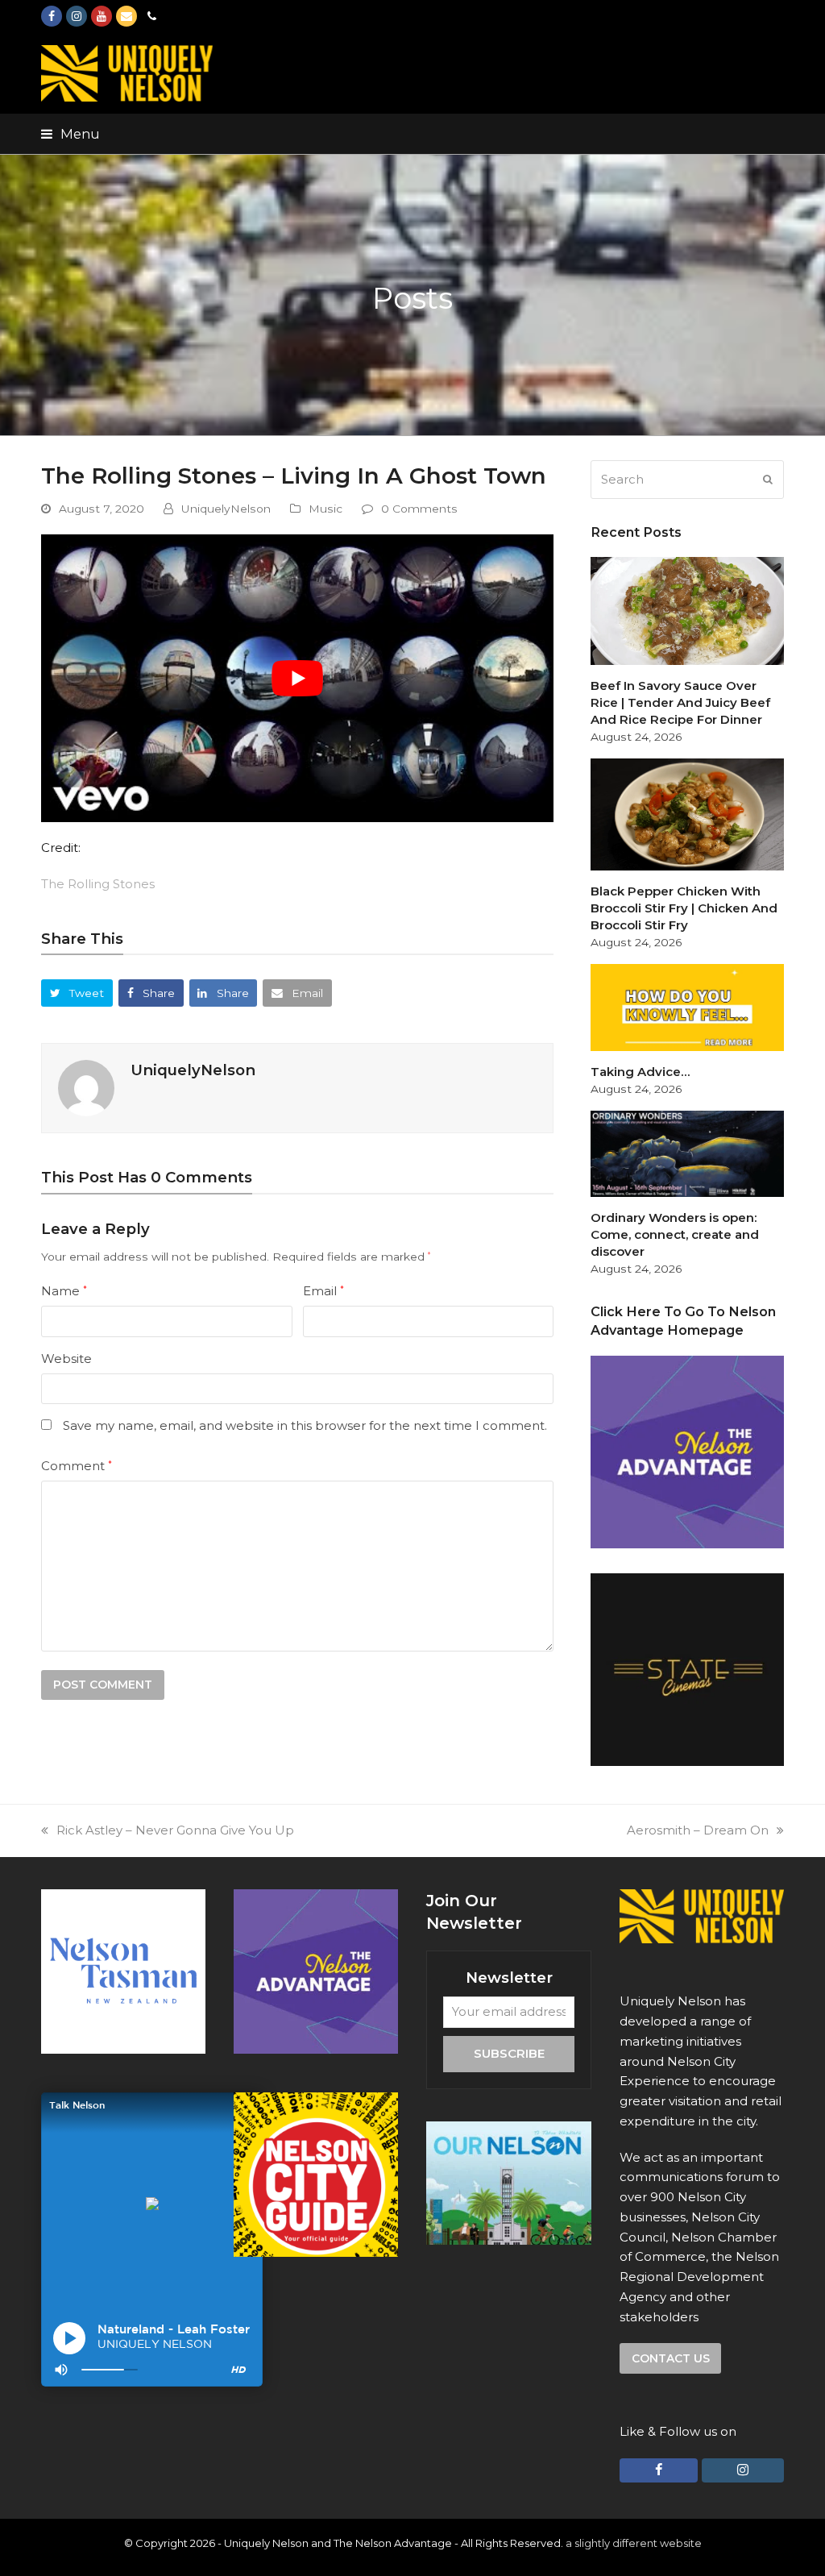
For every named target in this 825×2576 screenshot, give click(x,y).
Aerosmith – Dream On (698, 1830)
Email (323, 1291)
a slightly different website (634, 2543)
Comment (77, 1466)
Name (64, 1291)
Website (66, 1359)
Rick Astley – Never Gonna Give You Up (175, 1830)
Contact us (671, 2358)
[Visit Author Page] (86, 1087)
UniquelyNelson (226, 509)
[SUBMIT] (768, 480)
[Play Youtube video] (297, 679)
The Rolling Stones (98, 884)
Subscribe (509, 2053)
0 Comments (419, 509)
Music (325, 509)
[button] (70, 134)
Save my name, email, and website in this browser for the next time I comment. (305, 1425)
